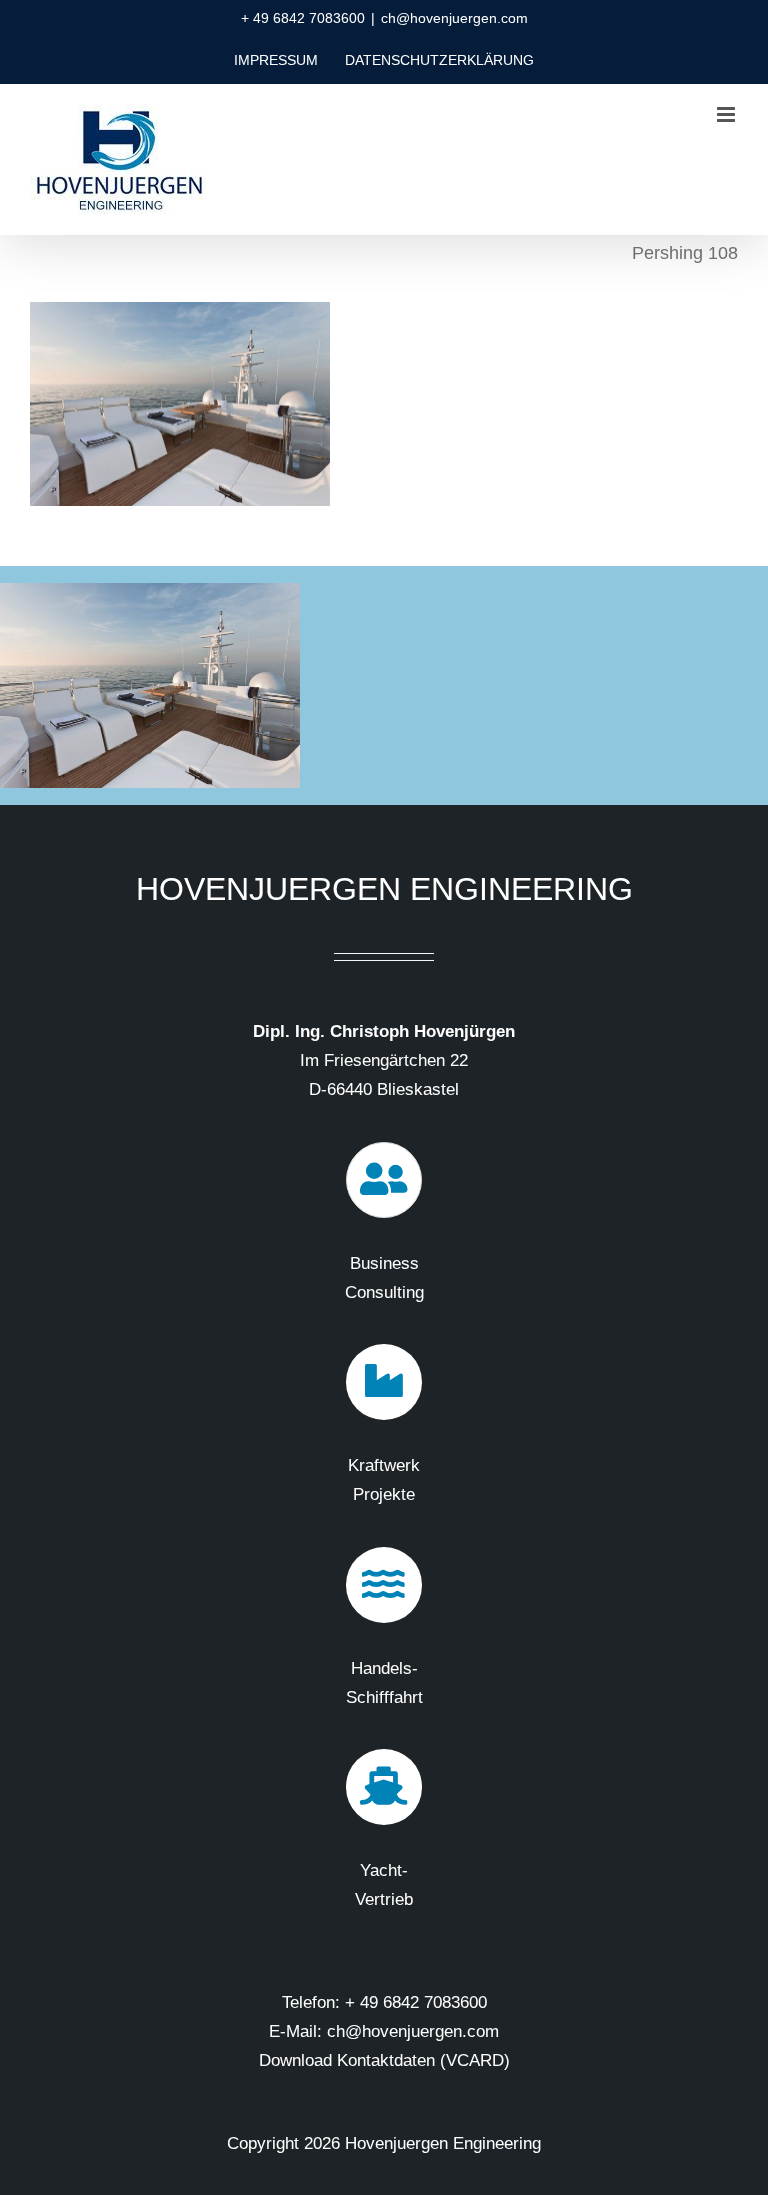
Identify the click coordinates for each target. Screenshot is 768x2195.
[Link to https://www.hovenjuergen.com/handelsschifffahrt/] (384, 1585)
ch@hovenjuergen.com (454, 18)
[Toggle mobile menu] (727, 114)
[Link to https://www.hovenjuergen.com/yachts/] (384, 1787)
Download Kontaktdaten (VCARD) (384, 2060)
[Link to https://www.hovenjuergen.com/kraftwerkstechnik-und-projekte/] (384, 1382)
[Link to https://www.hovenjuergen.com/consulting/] (384, 1180)
